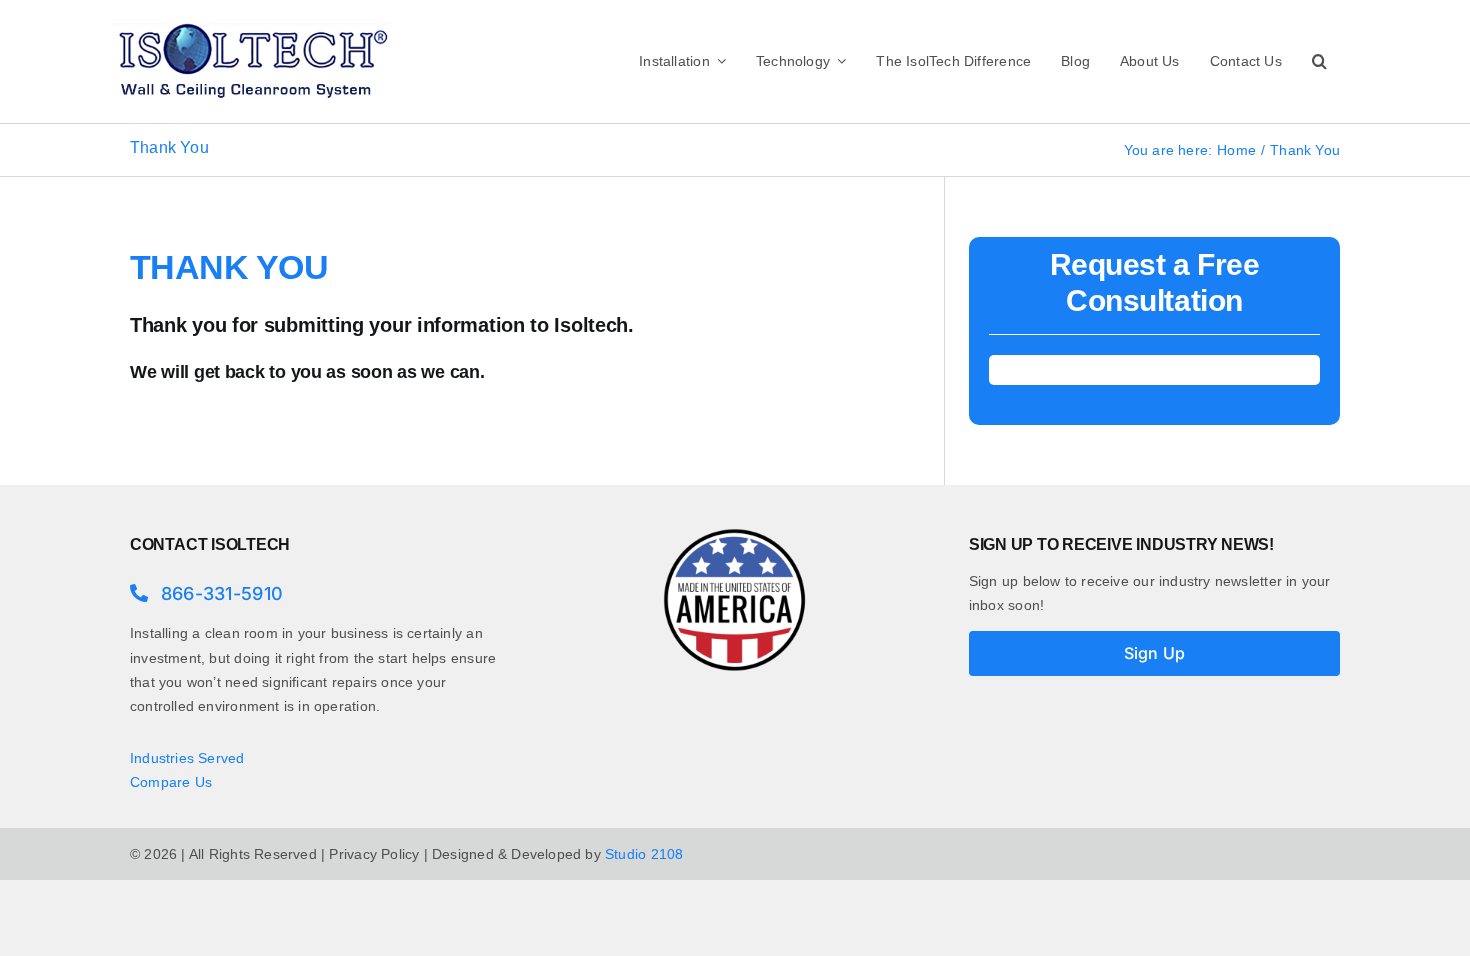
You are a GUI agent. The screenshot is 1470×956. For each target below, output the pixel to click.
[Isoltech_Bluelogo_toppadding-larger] (251, 27)
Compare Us (171, 782)
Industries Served (187, 758)
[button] (1319, 61)
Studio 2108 (644, 854)
